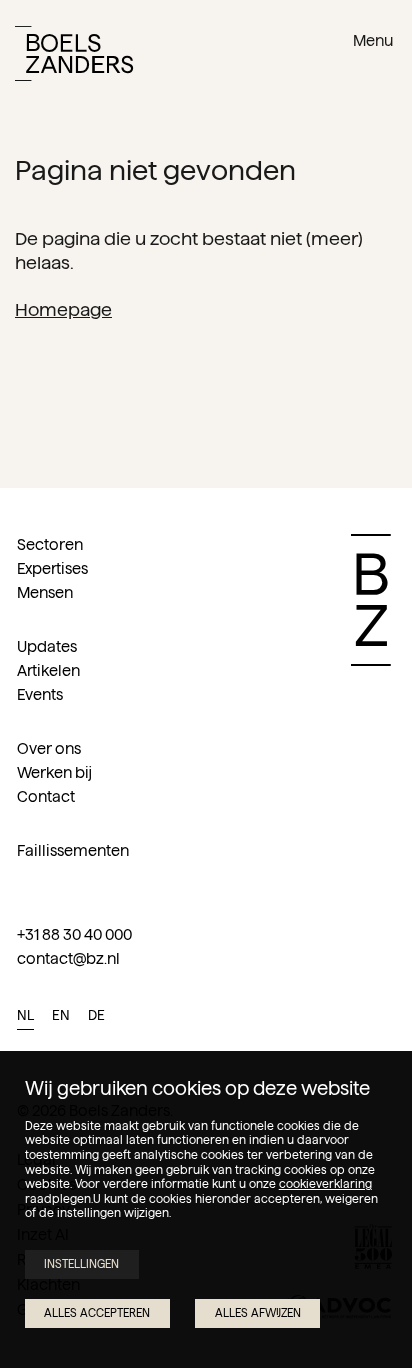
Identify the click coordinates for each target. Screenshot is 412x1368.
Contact (46, 796)
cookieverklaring (325, 1184)
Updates (47, 646)
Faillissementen (73, 850)
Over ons (49, 748)
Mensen (45, 592)
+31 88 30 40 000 (74, 934)
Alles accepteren (97, 1313)
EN (61, 1015)
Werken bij (54, 772)
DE (96, 1015)
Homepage (63, 309)
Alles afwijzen (258, 1313)
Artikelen (48, 670)
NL (25, 1015)
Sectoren (50, 544)
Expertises (52, 568)
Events (40, 694)
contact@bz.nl (68, 958)
